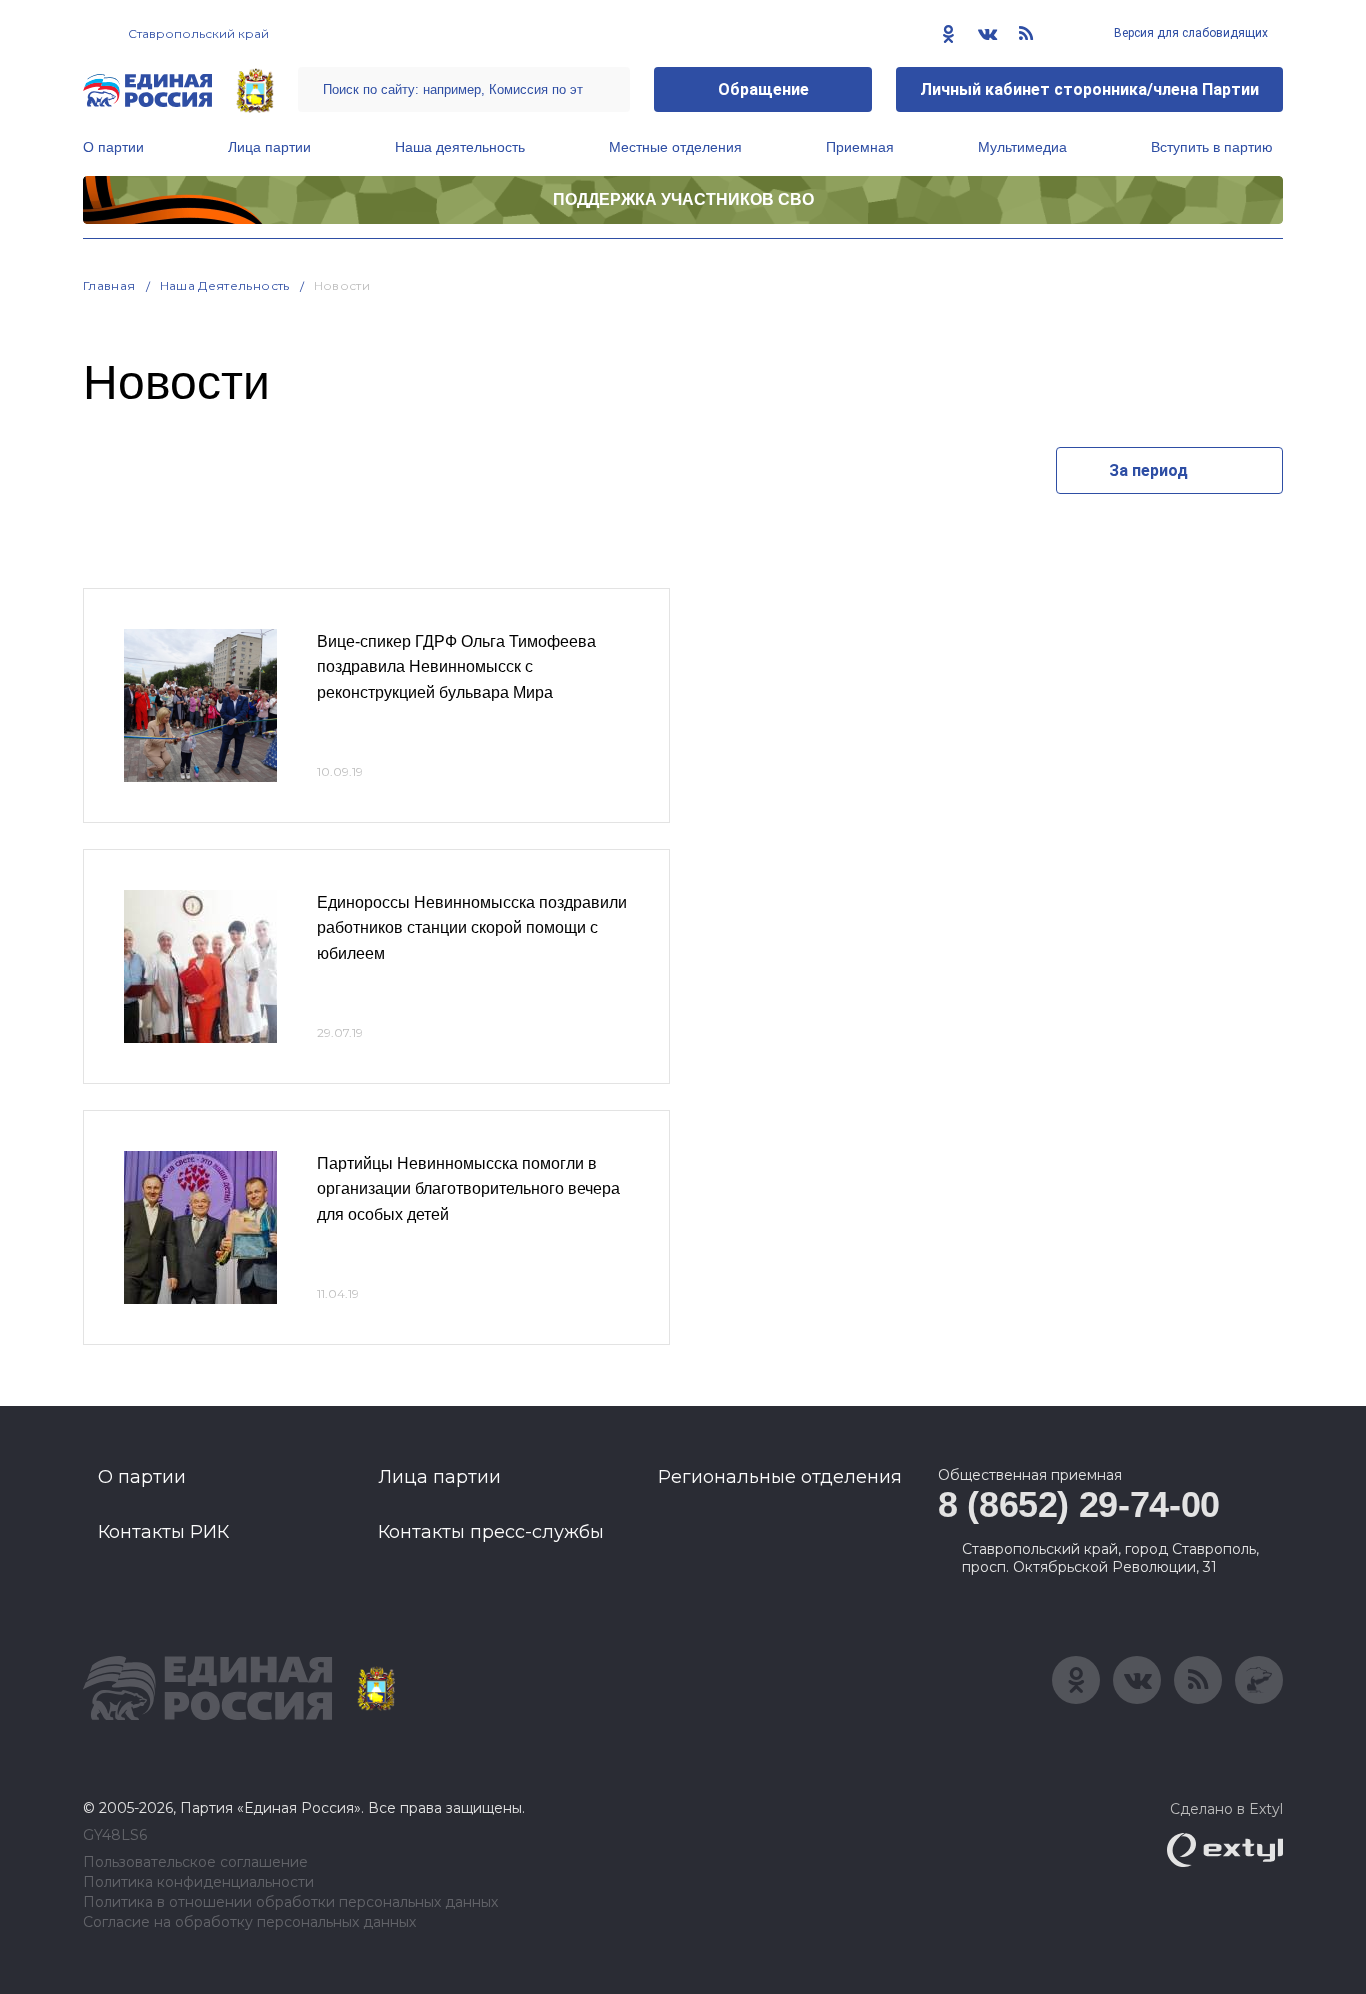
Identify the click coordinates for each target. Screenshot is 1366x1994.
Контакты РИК (163, 1532)
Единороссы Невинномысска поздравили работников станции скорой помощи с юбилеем (472, 928)
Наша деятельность (460, 147)
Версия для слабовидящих (1189, 33)
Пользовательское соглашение (195, 1862)
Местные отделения (675, 147)
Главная (109, 285)
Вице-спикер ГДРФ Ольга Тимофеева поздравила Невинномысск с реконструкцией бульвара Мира (456, 667)
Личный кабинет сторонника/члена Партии (1089, 89)
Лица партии (269, 147)
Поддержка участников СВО (683, 199)
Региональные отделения (780, 1477)
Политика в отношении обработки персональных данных (290, 1902)
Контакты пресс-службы (491, 1532)
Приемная (860, 147)
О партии (113, 147)
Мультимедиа (1022, 147)
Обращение (763, 89)
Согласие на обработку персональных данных (249, 1922)
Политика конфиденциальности (198, 1882)
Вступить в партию (1212, 147)
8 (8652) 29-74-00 (1079, 1504)
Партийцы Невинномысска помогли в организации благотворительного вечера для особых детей (468, 1189)
